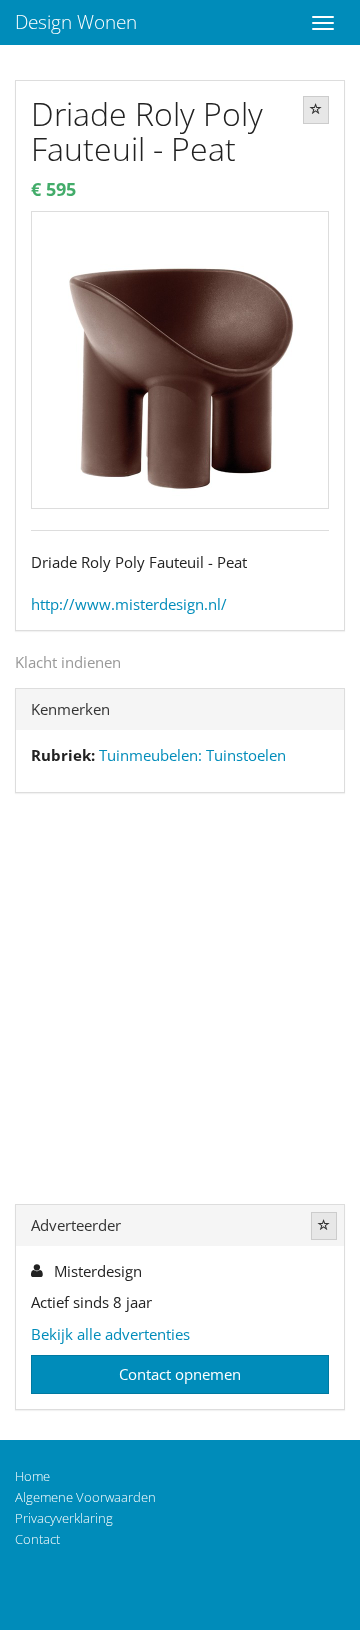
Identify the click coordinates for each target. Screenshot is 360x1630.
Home (32, 1476)
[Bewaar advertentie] (316, 110)
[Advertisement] (180, 1003)
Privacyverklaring (64, 1518)
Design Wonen (76, 22)
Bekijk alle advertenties (110, 1334)
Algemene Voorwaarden (85, 1497)
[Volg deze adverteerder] (324, 1226)
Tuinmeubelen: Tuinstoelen (192, 755)
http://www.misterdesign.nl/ (129, 604)
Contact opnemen (180, 1374)
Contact (37, 1539)
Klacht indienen (68, 662)
